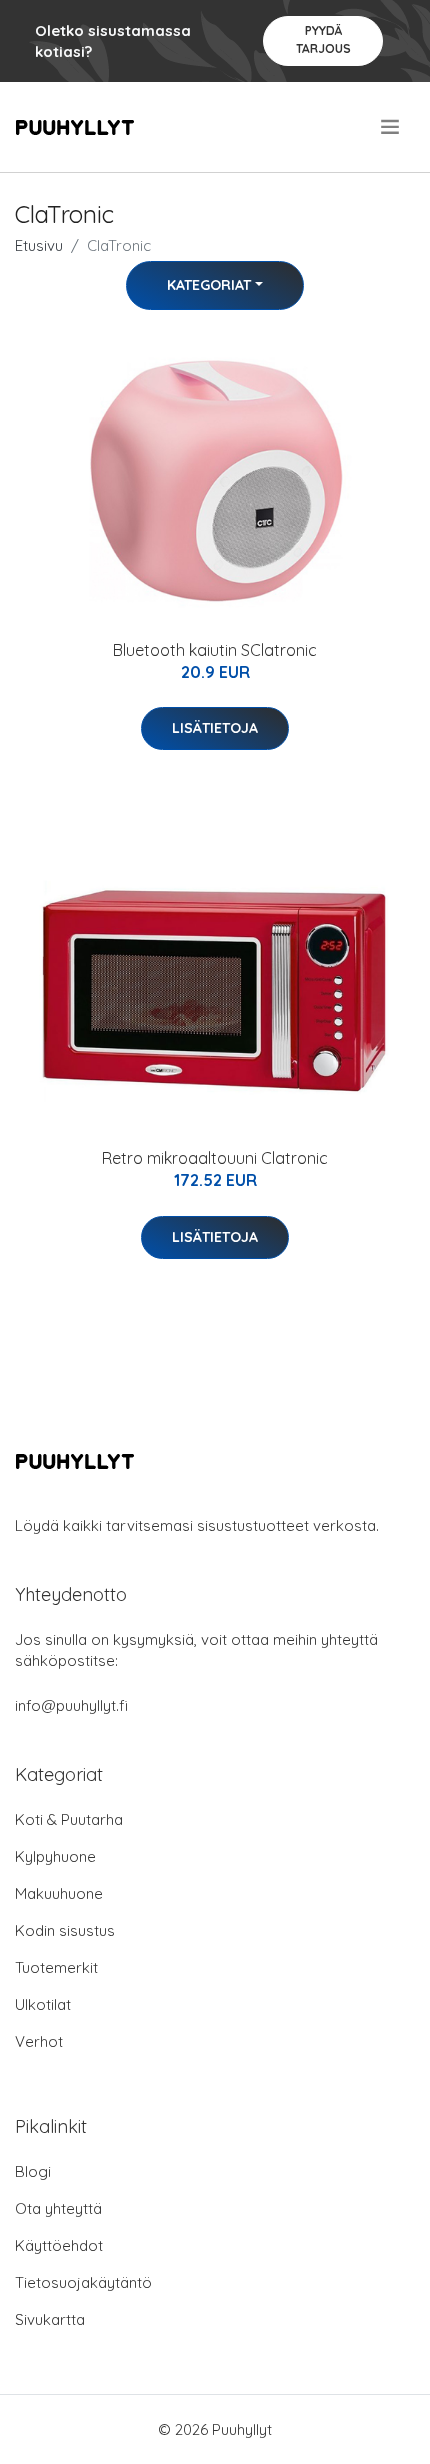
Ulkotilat (43, 2004)
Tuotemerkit (56, 1967)
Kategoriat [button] (209, 285)
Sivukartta (50, 2319)
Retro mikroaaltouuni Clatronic (215, 1158)
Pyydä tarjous (323, 39)
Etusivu (39, 245)
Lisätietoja (215, 728)
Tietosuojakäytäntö (83, 2282)
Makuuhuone (59, 1893)
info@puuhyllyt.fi (71, 1705)
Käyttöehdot (59, 2245)
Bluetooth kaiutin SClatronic (215, 650)
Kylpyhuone (55, 1856)
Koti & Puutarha (69, 1819)
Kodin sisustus (65, 1930)
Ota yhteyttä (58, 2208)
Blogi (33, 2171)
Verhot (39, 2041)
